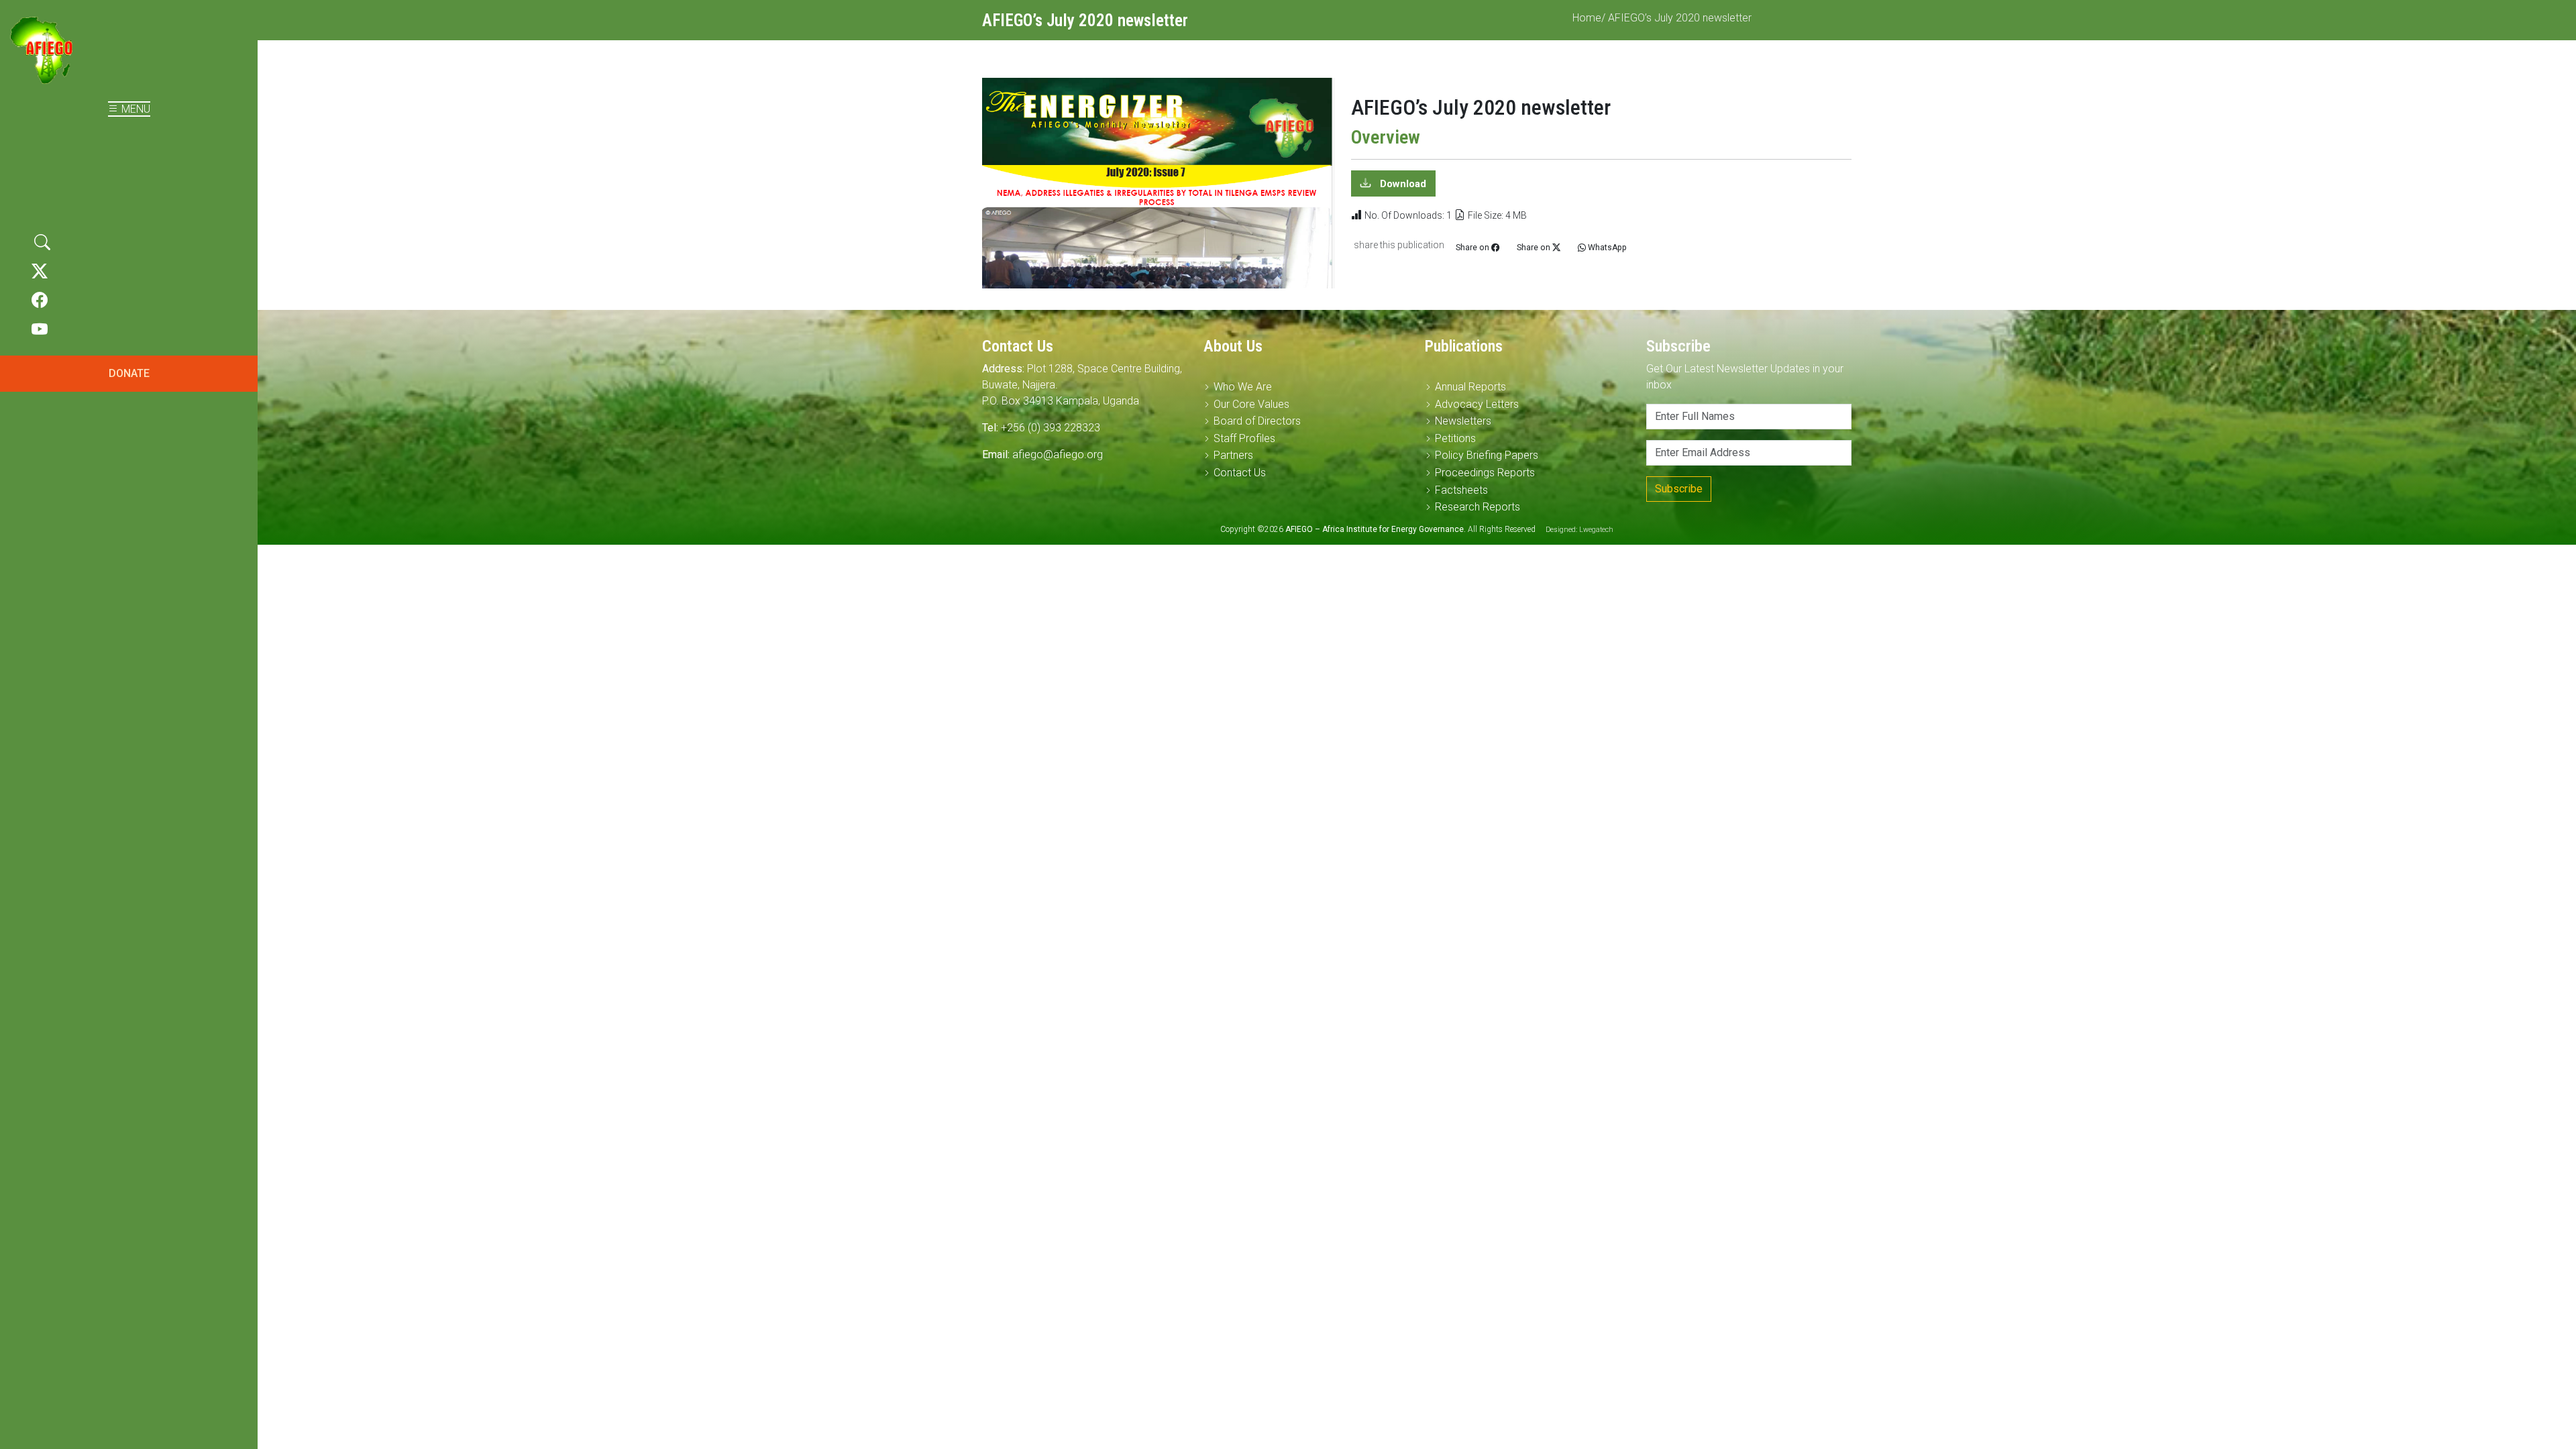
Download (1402, 184)
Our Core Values (1251, 404)
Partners (1233, 455)
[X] (40, 272)
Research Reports (1478, 507)
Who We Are (1243, 387)
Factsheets (1461, 490)
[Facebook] (40, 301)
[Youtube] (40, 330)
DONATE (129, 373)
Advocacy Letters (1477, 404)
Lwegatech (1596, 530)
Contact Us (1240, 473)
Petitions (1455, 438)
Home (1587, 18)
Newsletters (1463, 421)
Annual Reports (1470, 387)
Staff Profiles (1244, 438)
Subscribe (1679, 489)
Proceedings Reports (1485, 473)
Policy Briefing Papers (1487, 455)
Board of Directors (1257, 421)
